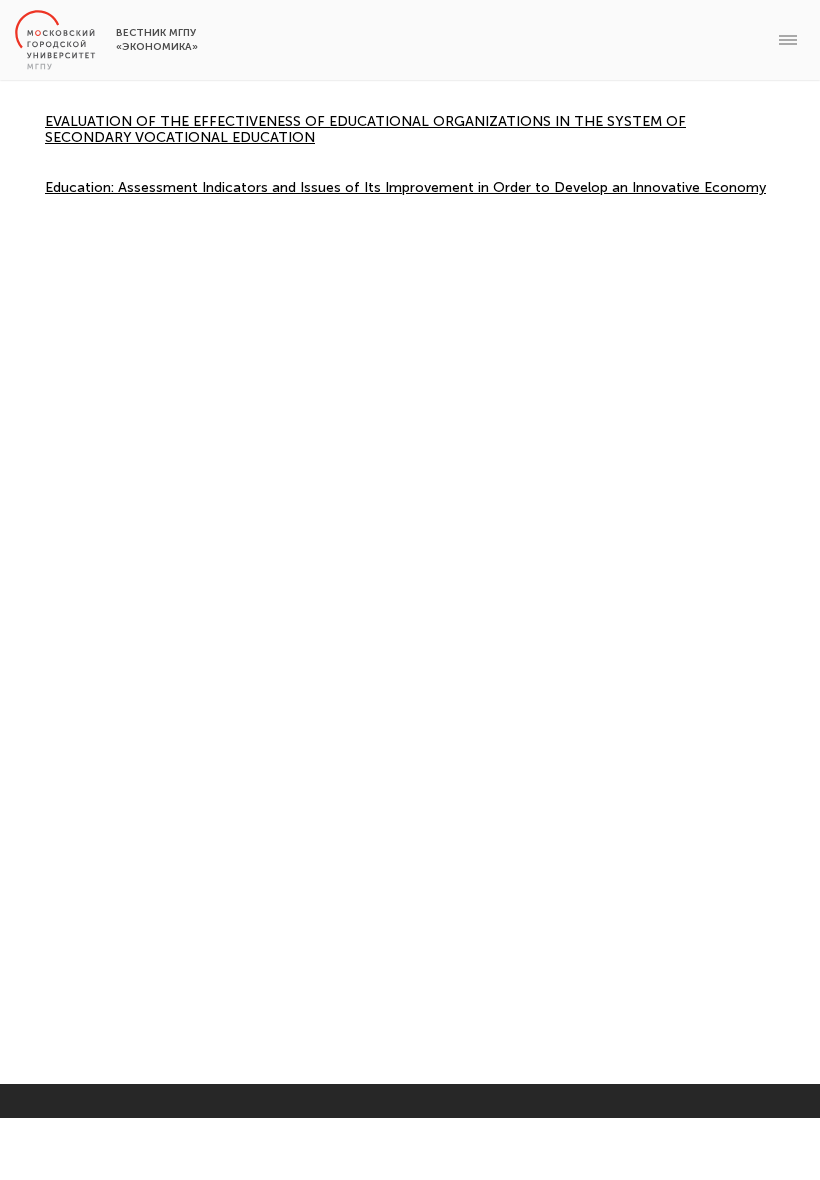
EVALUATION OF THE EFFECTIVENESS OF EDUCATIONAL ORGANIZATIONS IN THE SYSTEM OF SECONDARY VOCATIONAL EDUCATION (365, 129)
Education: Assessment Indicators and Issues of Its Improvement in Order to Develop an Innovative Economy (405, 187)
